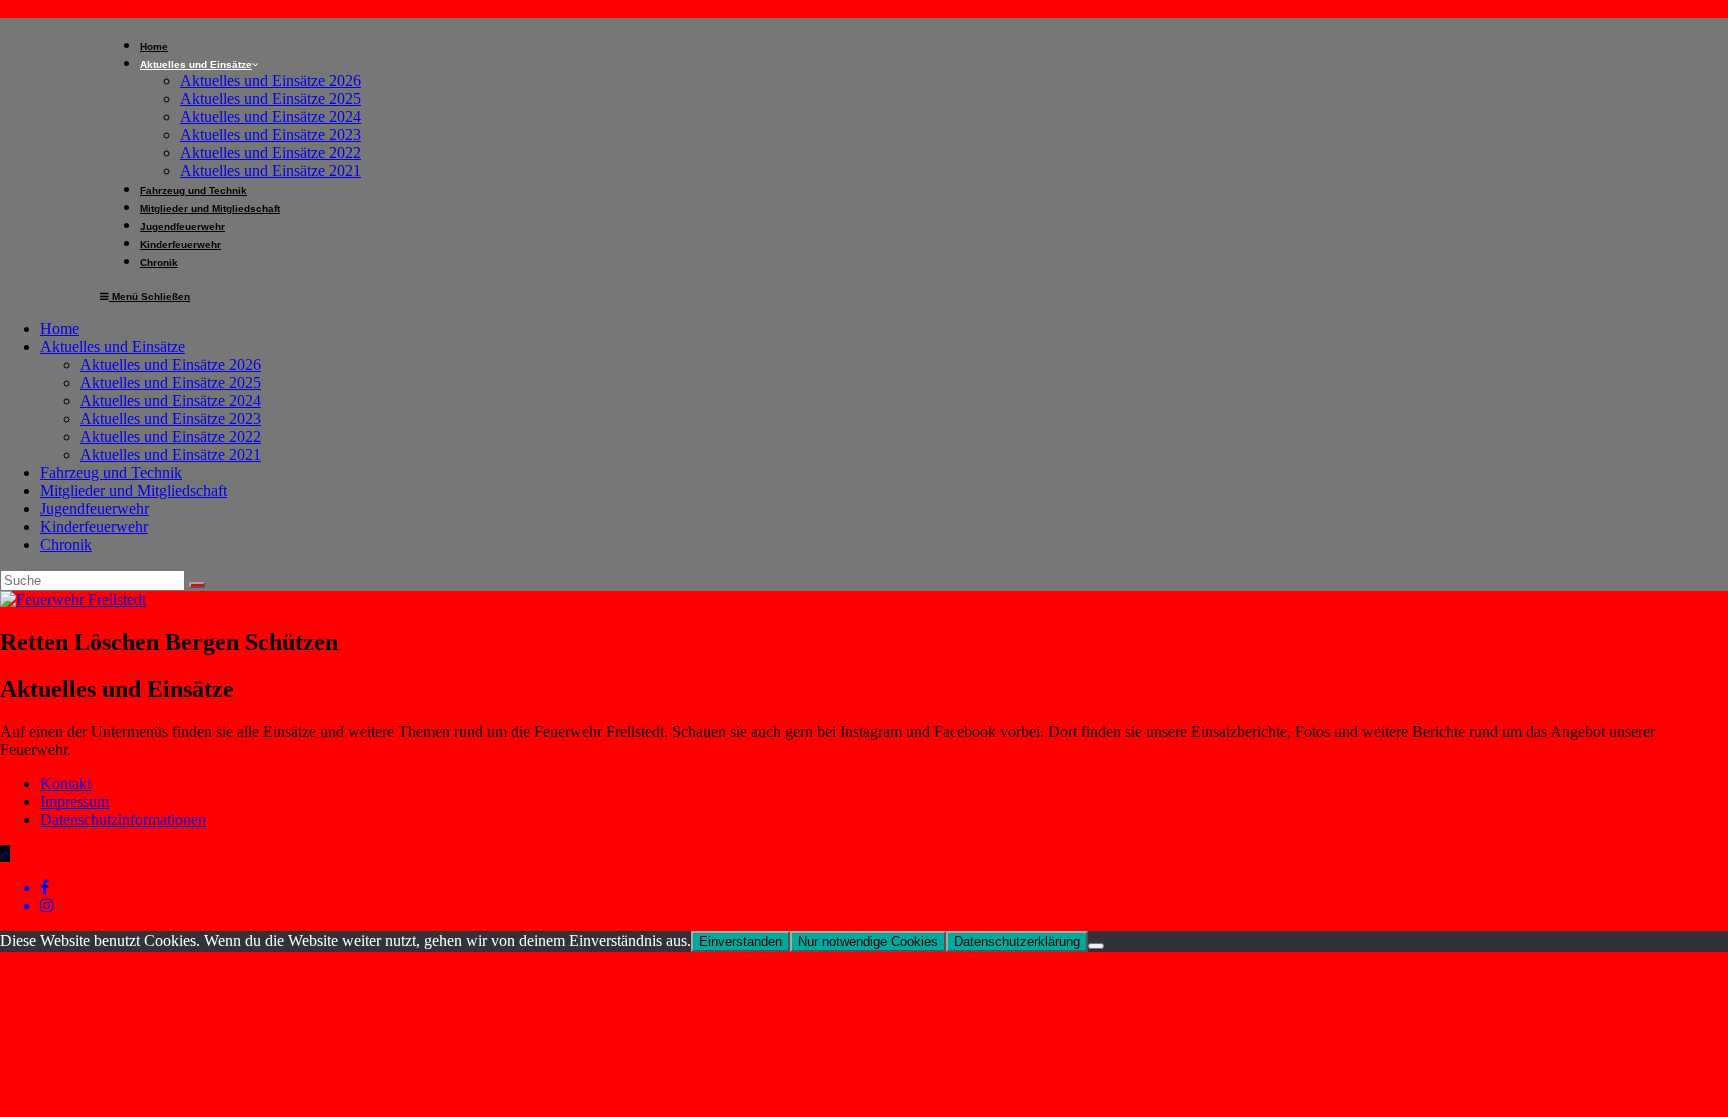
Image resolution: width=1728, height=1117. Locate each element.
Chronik (66, 544)
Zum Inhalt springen (64, 8)
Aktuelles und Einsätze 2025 (170, 382)
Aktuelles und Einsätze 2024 (170, 400)
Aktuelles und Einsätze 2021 (170, 454)
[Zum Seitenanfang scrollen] (5, 853)
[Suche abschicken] (197, 585)
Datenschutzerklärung (1017, 941)
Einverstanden (740, 941)
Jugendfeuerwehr (94, 508)
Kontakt (65, 783)
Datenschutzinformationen (123, 819)
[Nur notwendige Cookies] (1096, 946)
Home (59, 328)
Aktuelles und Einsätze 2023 (170, 418)
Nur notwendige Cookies (868, 941)
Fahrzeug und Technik (111, 472)
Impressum (74, 801)
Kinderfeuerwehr (94, 526)
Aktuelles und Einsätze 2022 (170, 436)
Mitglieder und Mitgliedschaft (133, 490)
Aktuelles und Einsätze (112, 346)
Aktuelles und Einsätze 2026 (170, 364)
